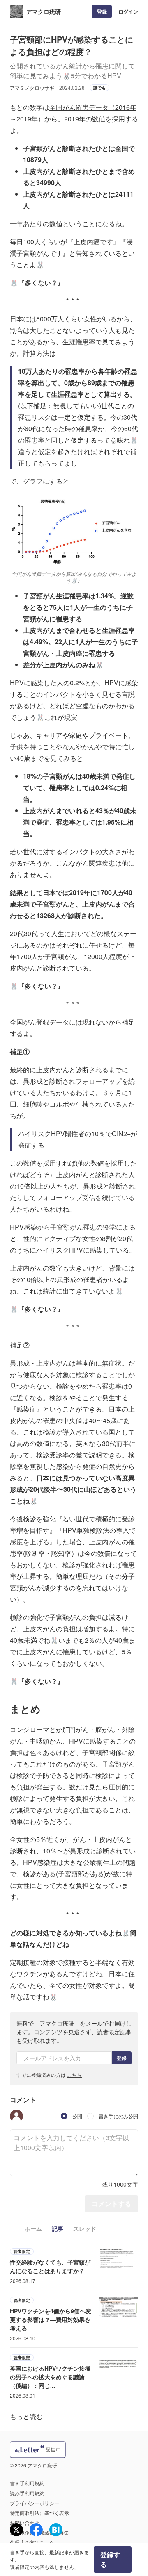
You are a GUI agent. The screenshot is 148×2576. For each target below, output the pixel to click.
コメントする (111, 2204)
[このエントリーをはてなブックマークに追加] (56, 2530)
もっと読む (26, 2416)
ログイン (128, 11)
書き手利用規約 (27, 2483)
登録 (102, 11)
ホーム (33, 2228)
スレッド (85, 2228)
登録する (110, 2559)
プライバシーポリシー (35, 2503)
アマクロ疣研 (44, 11)
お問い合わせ (25, 2523)
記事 (58, 2228)
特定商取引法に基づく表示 (39, 2513)
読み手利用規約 (27, 2493)
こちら (74, 2075)
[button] (16, 2116)
